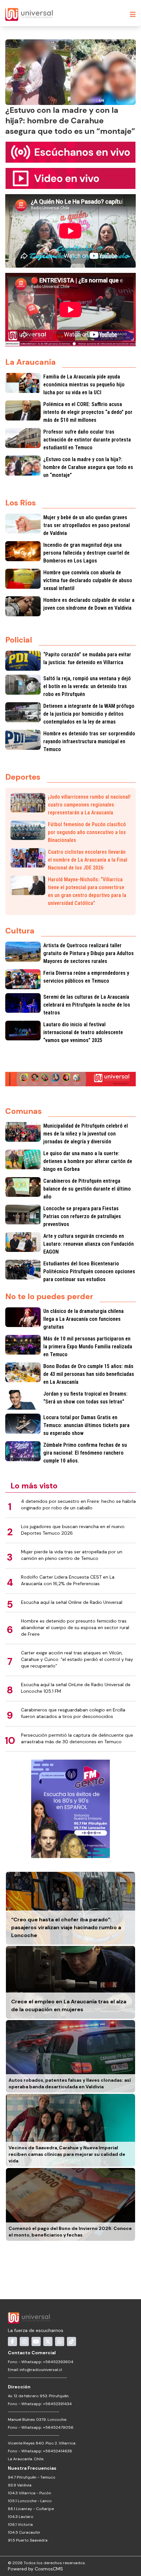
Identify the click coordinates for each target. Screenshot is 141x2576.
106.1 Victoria (20, 2525)
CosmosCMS (49, 2569)
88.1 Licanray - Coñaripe (31, 2509)
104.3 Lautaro (21, 2517)
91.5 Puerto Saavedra (28, 2540)
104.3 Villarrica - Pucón (30, 2493)
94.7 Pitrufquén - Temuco (32, 2477)
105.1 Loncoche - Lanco (30, 2501)
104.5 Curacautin (24, 2532)
